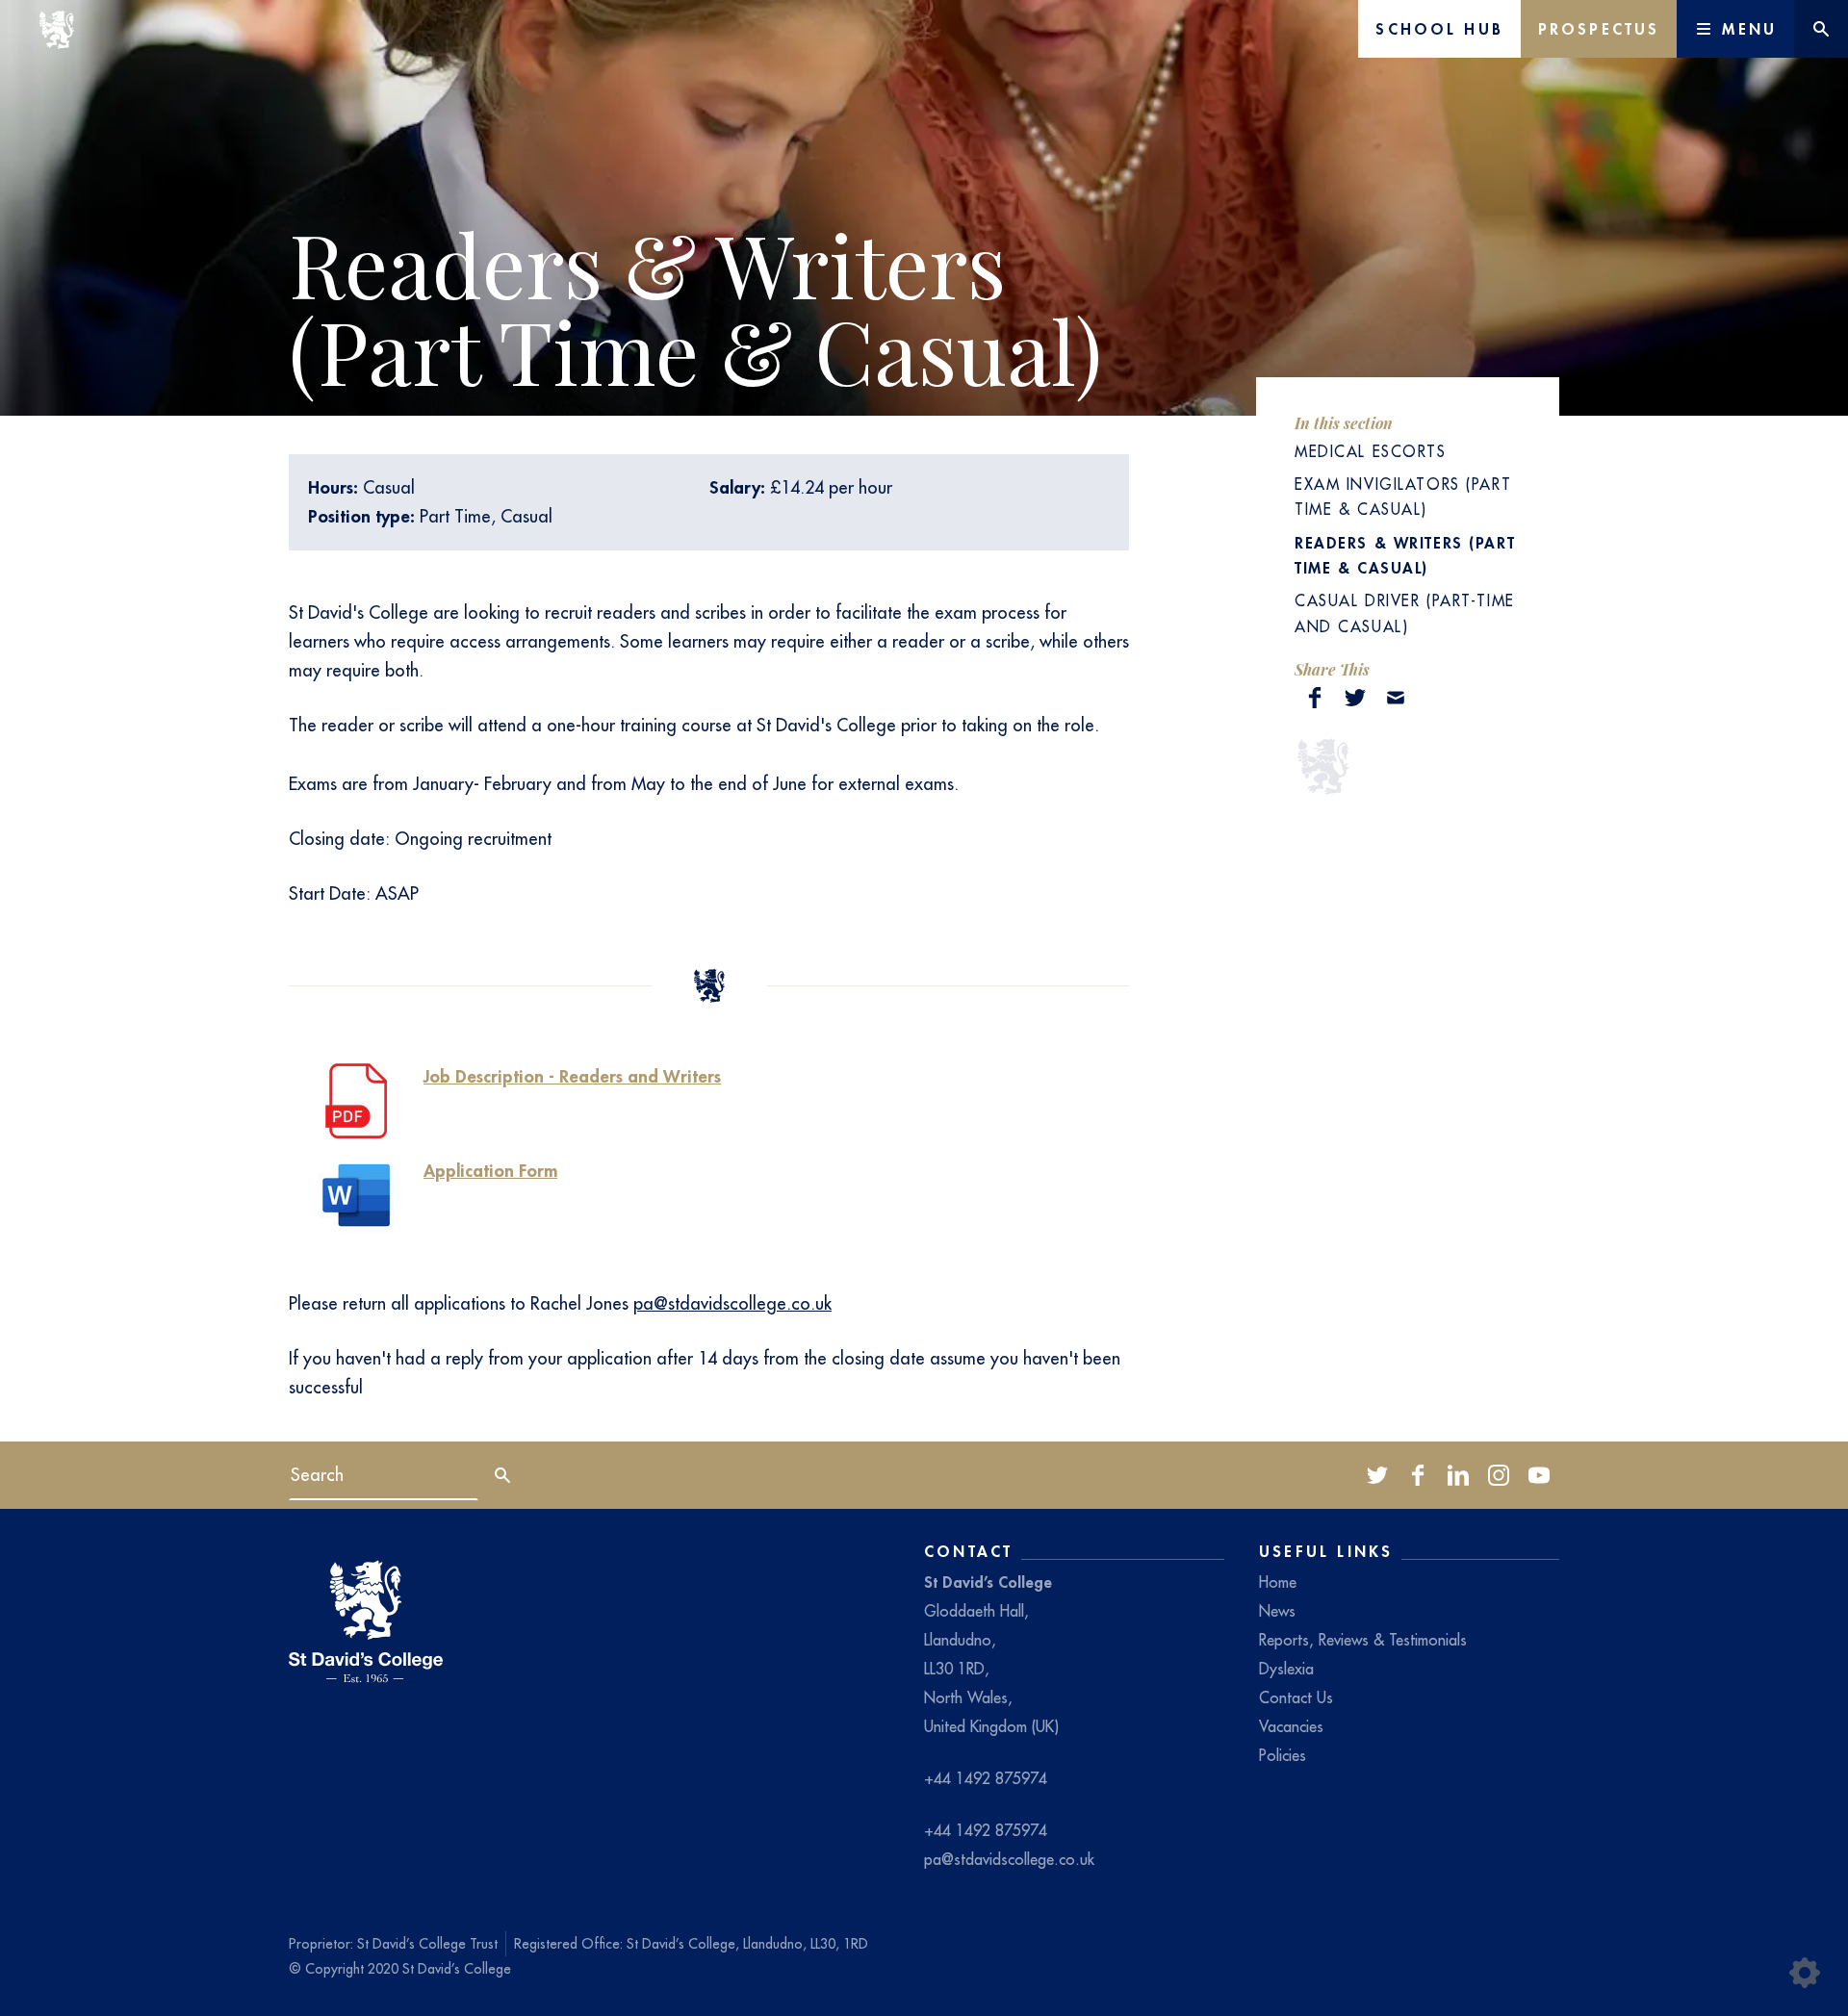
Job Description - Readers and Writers (572, 1076)
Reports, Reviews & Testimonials (1363, 1640)
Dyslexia (1286, 1669)
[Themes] (1805, 1973)
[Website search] (1821, 29)
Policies (1283, 1755)
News (1277, 1611)
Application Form (490, 1171)
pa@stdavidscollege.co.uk (732, 1303)
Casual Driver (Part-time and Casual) (1405, 613)
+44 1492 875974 (986, 1778)
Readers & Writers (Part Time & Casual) (1405, 555)
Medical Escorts (1371, 451)
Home (1278, 1582)
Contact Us (1296, 1697)
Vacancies (1291, 1726)
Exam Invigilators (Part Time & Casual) (1403, 497)
